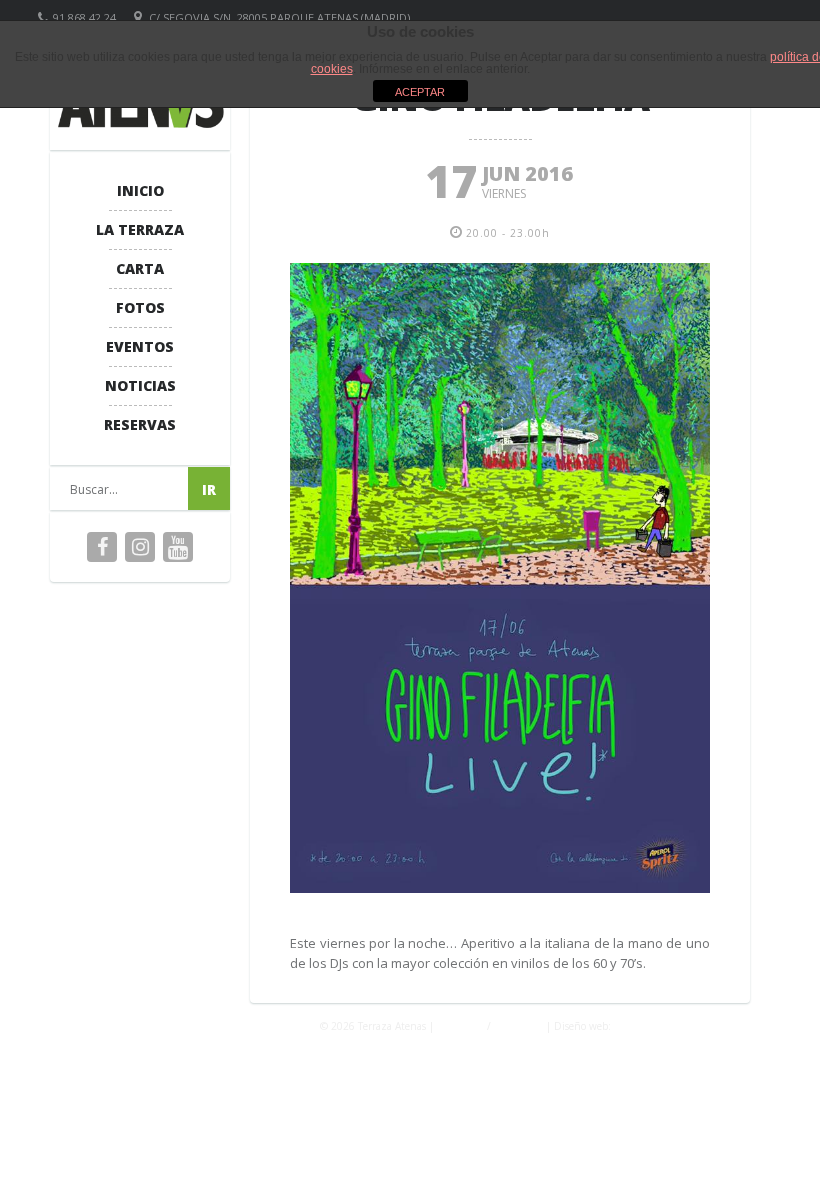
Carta (140, 268)
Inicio (140, 190)
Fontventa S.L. (647, 1026)
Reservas (140, 424)
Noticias (140, 385)
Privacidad (460, 1026)
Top (772, 1132)
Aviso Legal (518, 1026)
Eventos (140, 346)
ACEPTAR (420, 92)
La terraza (140, 229)
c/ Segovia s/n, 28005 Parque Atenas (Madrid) (279, 17)
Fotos (140, 307)
